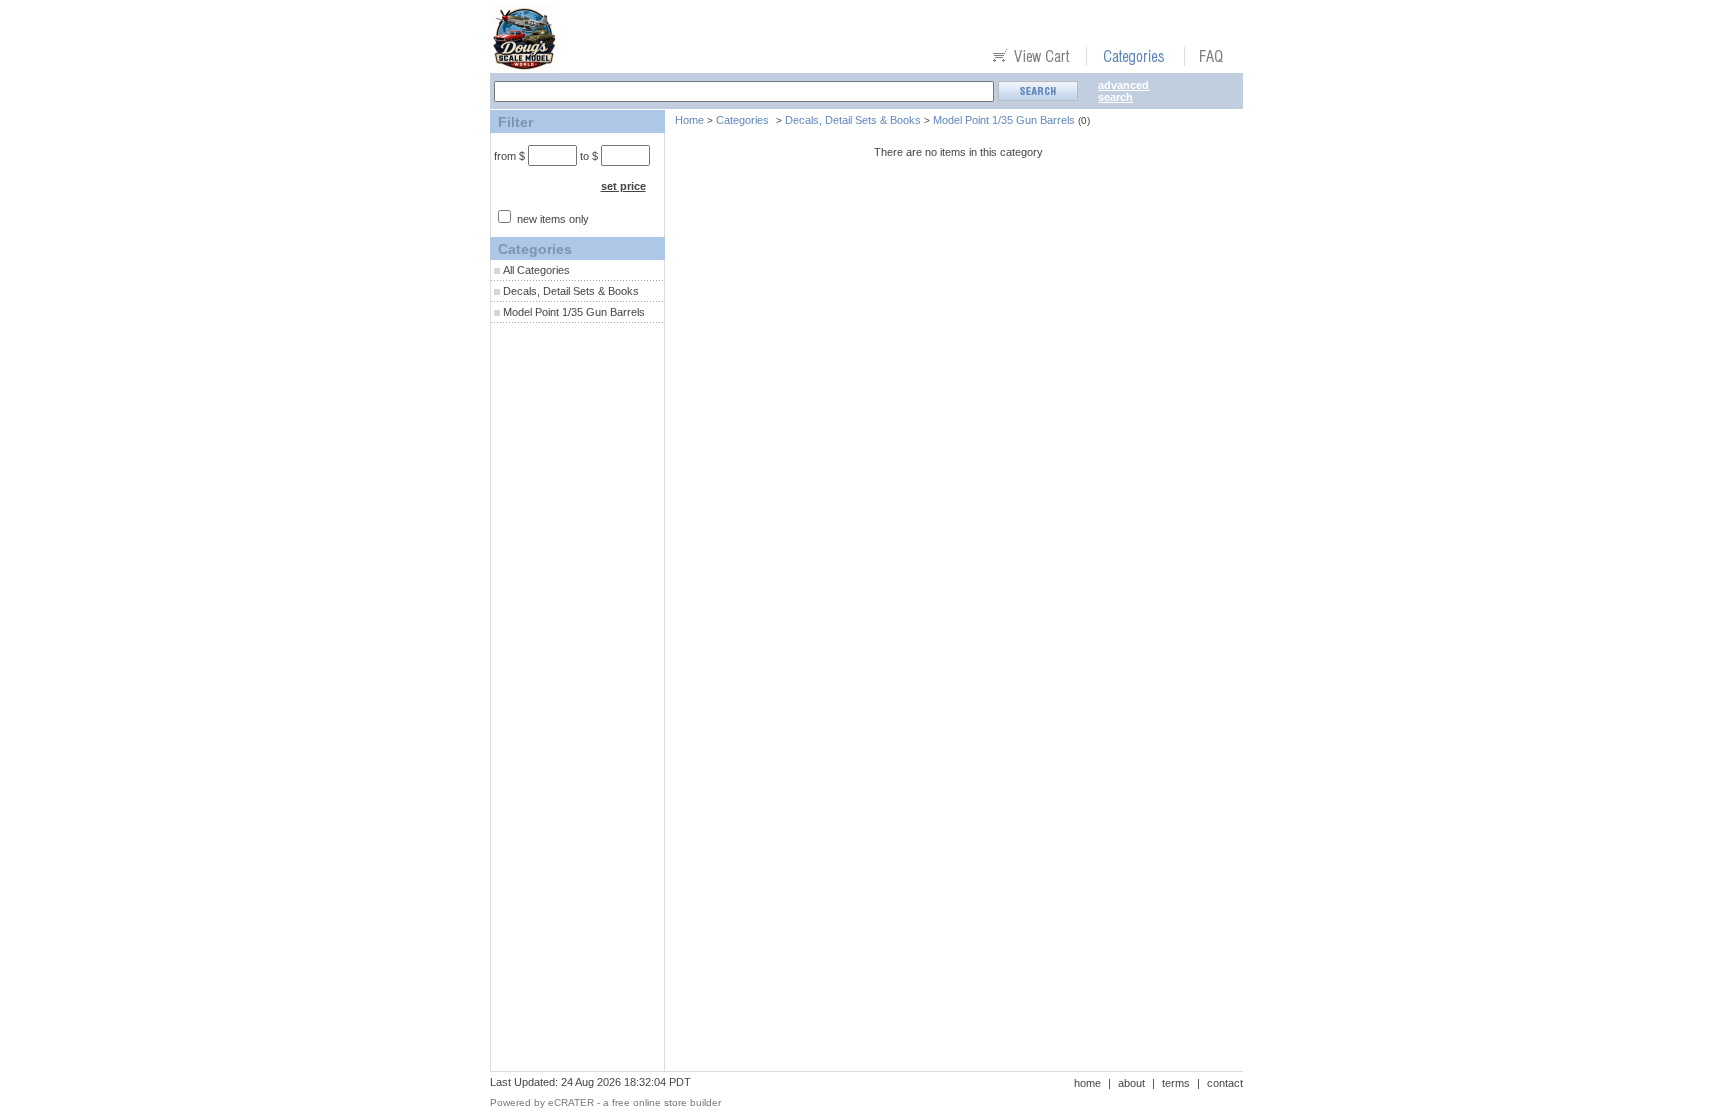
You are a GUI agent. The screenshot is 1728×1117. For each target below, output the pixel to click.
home (1087, 1083)
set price (623, 186)
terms (1176, 1083)
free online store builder (666, 1102)
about (1131, 1083)
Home (689, 120)
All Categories (536, 270)
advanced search (1123, 91)
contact (1225, 1083)
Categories (742, 120)
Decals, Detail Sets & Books (571, 291)
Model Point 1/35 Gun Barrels (574, 312)
